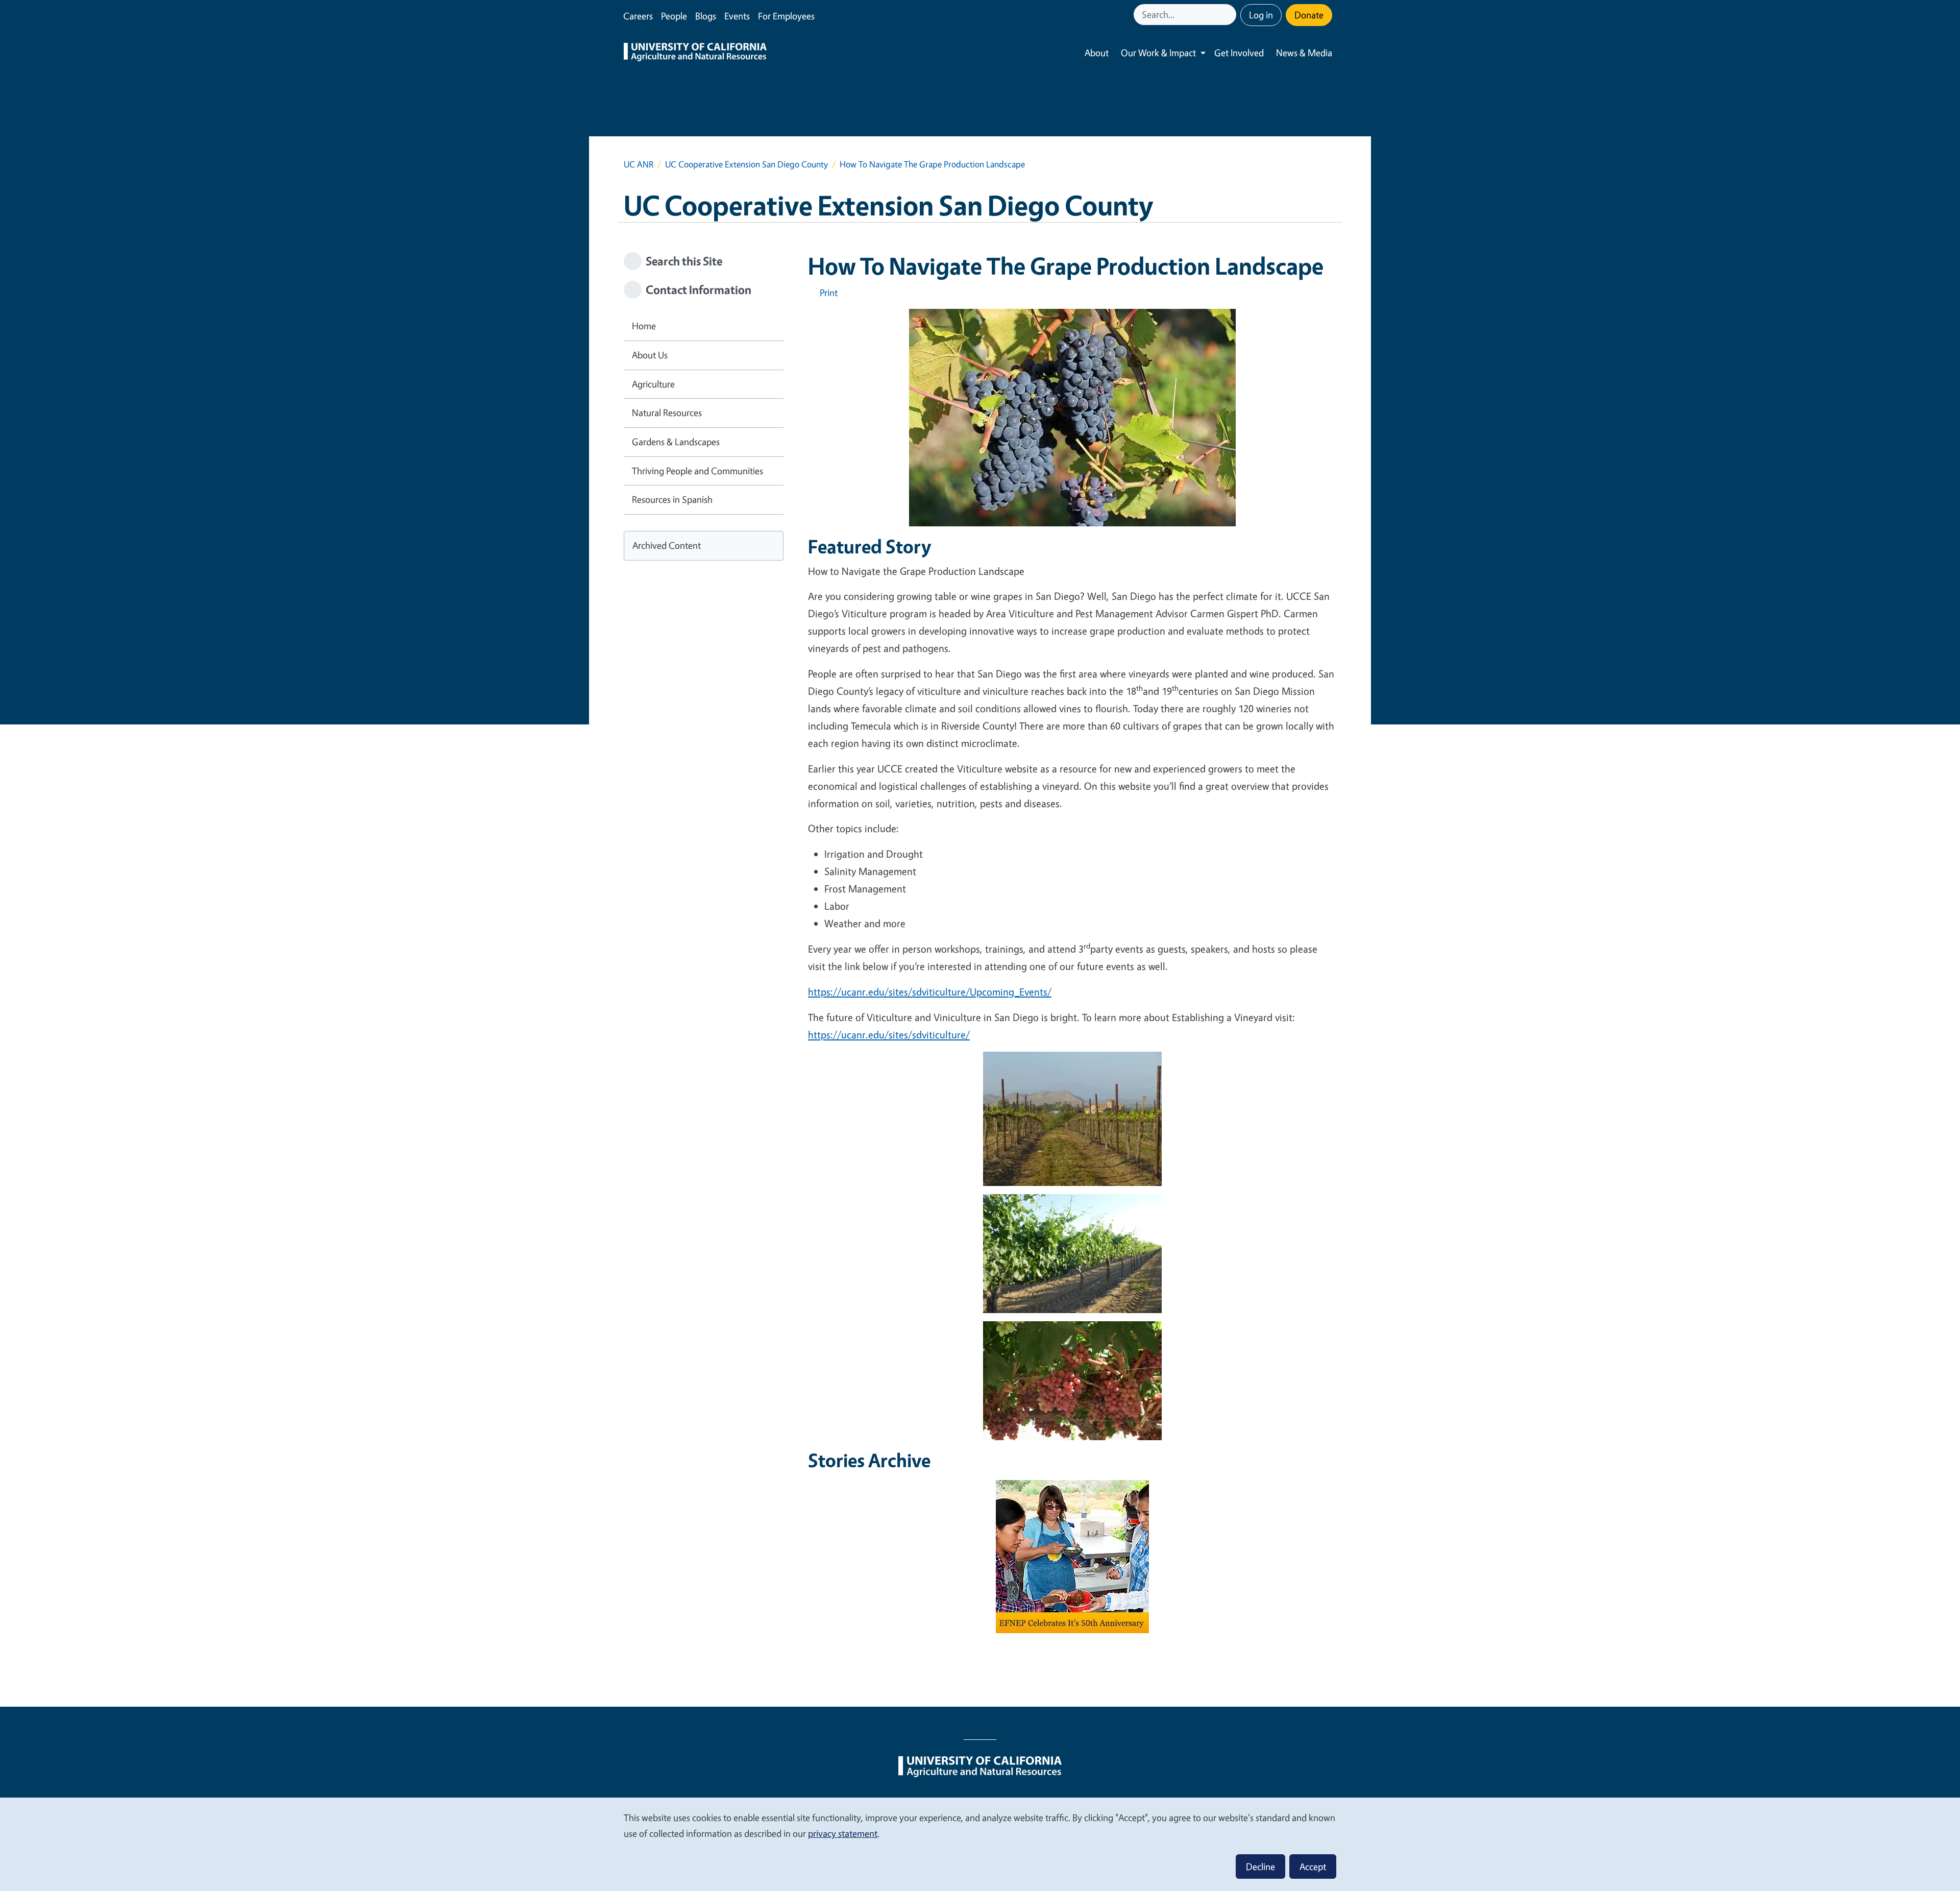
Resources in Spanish (672, 499)
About (1097, 53)
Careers (638, 16)
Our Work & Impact (1158, 53)
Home (644, 326)
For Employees (786, 16)
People (674, 16)
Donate (1309, 15)
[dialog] (980, 1844)
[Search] (1230, 15)
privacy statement (843, 1833)
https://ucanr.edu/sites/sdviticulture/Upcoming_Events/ (930, 992)
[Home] (695, 53)
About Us (650, 355)
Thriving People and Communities (697, 471)
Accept (1313, 1866)
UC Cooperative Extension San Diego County (746, 164)
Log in (1261, 15)
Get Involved (1239, 53)
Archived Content (667, 545)
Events (737, 16)
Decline (1260, 1866)
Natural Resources (667, 413)
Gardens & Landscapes (676, 442)
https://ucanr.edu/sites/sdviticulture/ (889, 1035)
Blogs (706, 16)
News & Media (1304, 53)
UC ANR (639, 164)
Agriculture (653, 384)
